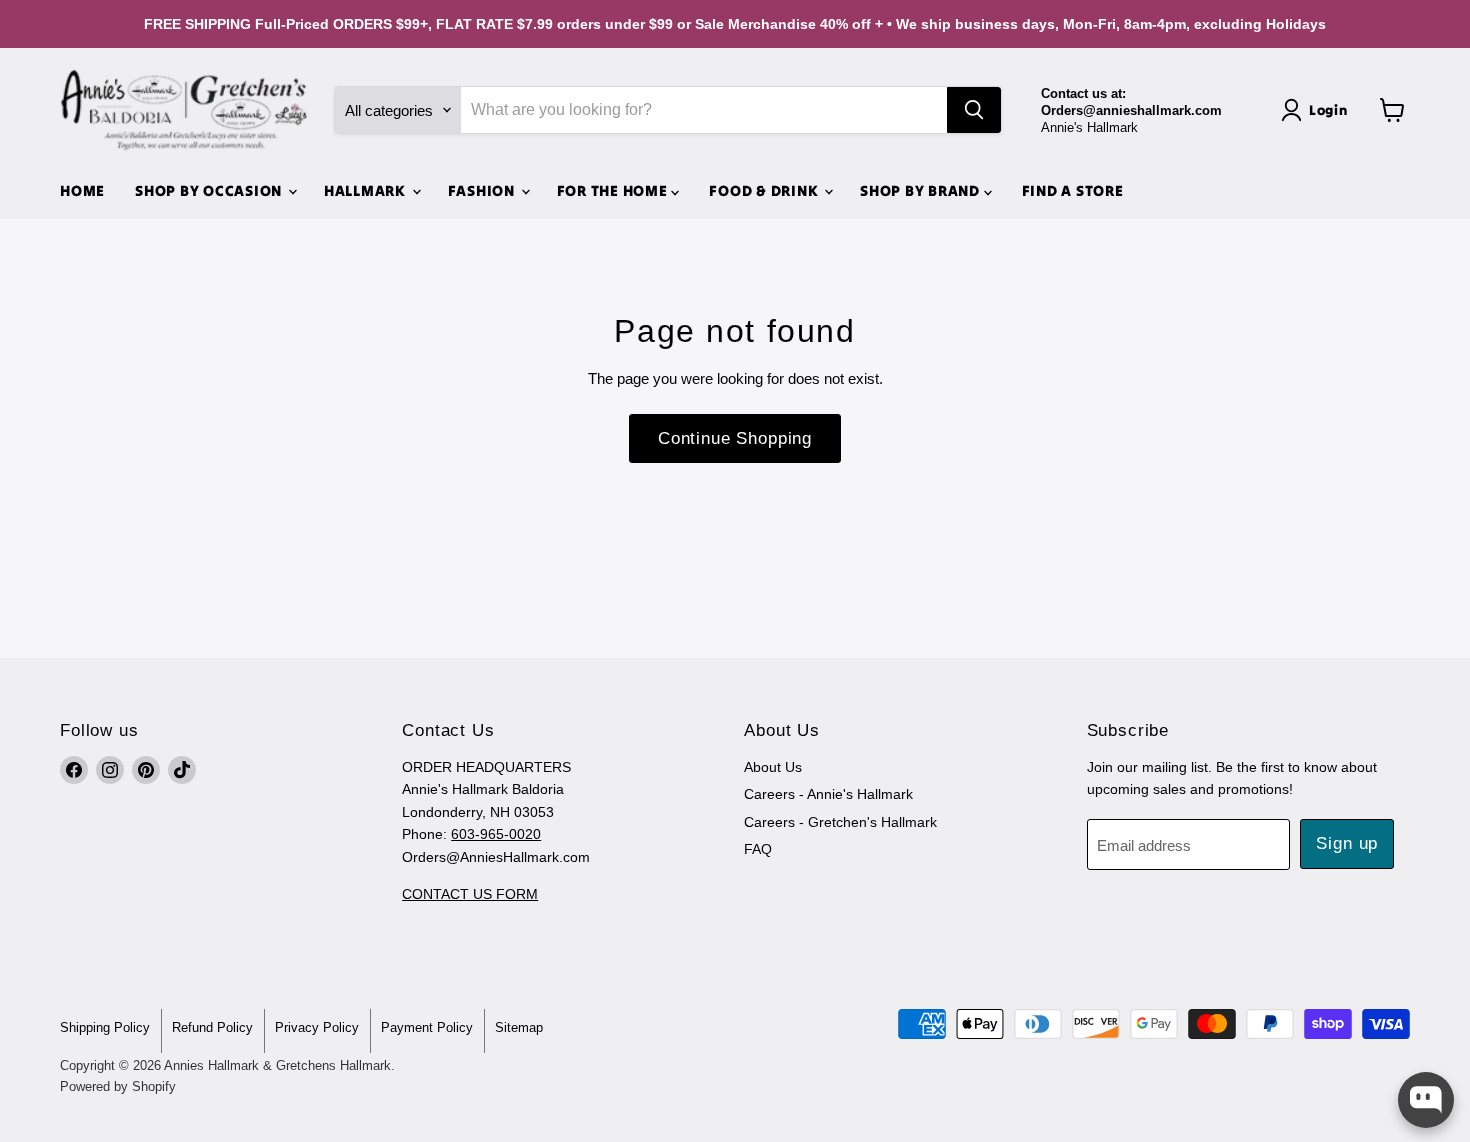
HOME (82, 190)
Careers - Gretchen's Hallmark (840, 822)
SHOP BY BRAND (922, 190)
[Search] (974, 110)
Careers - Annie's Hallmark (828, 794)
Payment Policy (427, 1027)
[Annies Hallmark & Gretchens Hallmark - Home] (185, 110)
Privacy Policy (317, 1027)
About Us (773, 767)
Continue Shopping (735, 438)
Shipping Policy (105, 1027)
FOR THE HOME (614, 190)
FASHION (483, 190)
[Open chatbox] (1426, 1100)
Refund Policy (212, 1027)
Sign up (1347, 843)
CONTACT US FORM (470, 894)
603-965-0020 (496, 834)
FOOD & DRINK (765, 190)
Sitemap (519, 1027)
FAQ (758, 849)
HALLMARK (367, 190)
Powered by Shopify (118, 1086)
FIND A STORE (1073, 190)
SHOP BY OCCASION (210, 190)
